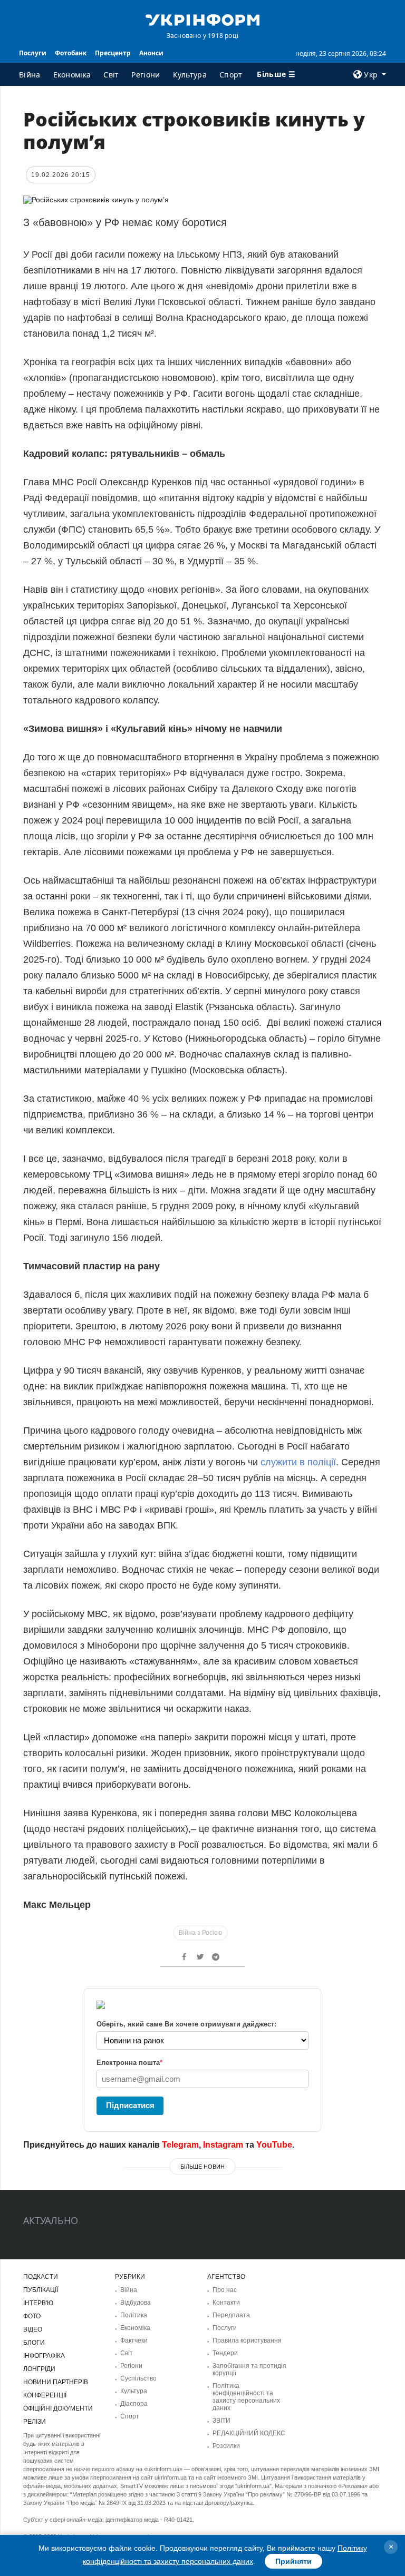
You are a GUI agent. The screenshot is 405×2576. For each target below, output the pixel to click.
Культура (190, 75)
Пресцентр (113, 53)
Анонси (151, 53)
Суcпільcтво (138, 2378)
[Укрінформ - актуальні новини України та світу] (202, 19)
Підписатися (130, 2105)
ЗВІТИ (221, 2421)
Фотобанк (71, 53)
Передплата (231, 2315)
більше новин (202, 2167)
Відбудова (136, 2303)
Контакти (226, 2303)
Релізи (35, 2422)
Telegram (180, 2145)
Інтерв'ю (38, 2303)
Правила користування (247, 2340)
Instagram (223, 2145)
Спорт (231, 75)
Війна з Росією (200, 1933)
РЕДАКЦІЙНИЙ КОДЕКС (249, 2433)
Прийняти (293, 2561)
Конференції (45, 2395)
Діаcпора (134, 2404)
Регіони (146, 75)
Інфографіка (44, 2356)
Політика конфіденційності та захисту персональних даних (246, 2397)
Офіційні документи (58, 2408)
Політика (134, 2315)
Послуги (33, 53)
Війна (30, 75)
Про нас (225, 2290)
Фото (32, 2316)
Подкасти (41, 2277)
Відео (33, 2329)
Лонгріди (39, 2369)
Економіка (72, 75)
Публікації (41, 2290)
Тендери (225, 2353)
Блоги (34, 2343)
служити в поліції (298, 1462)
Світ (111, 75)
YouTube (274, 2145)
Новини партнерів (56, 2382)
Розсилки (226, 2446)
